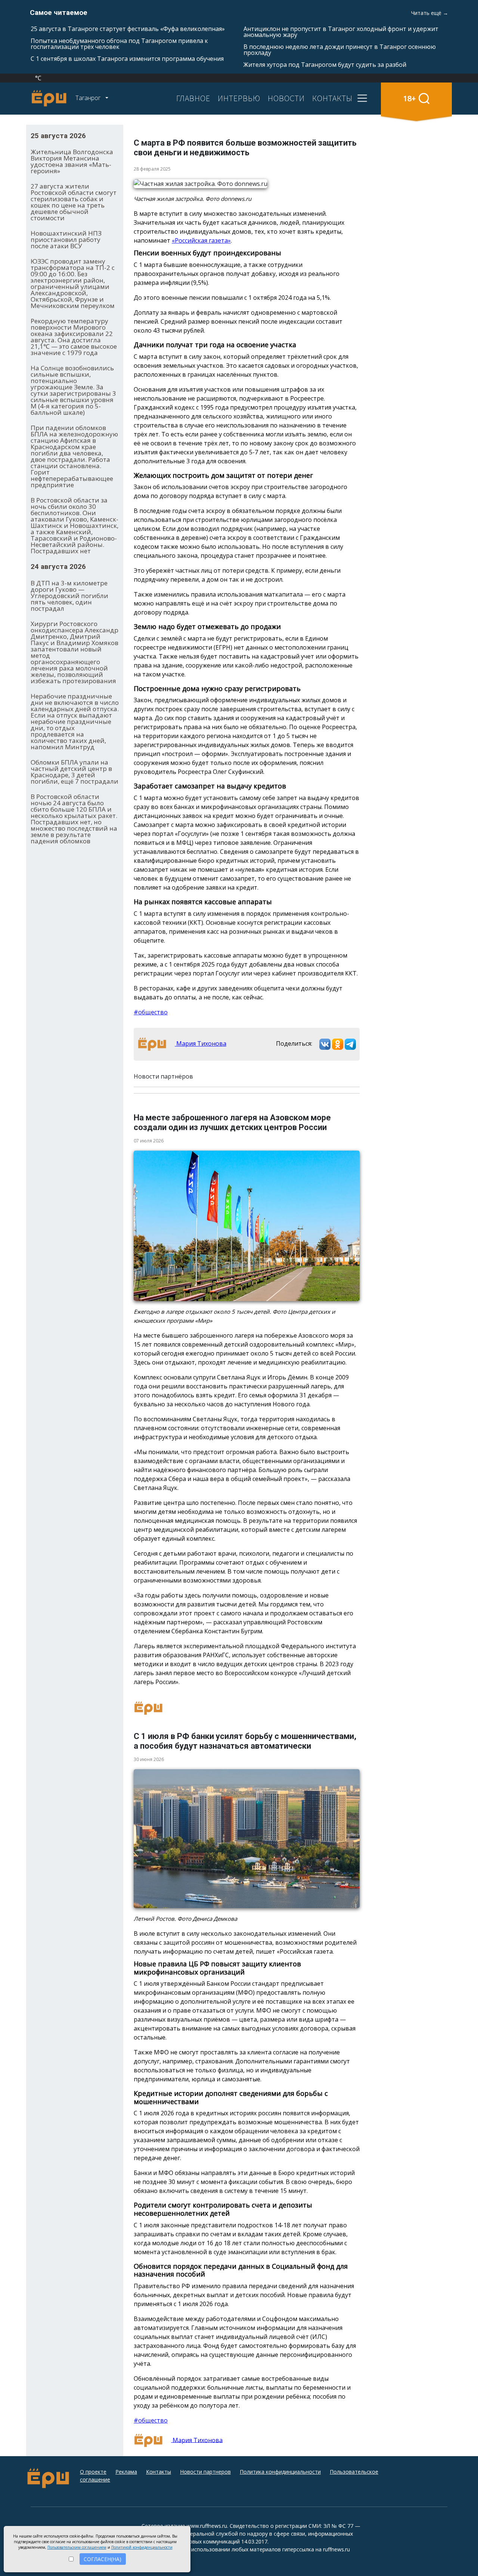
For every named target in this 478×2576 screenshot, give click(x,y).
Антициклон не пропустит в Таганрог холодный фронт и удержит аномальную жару (341, 32)
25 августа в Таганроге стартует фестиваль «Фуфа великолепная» (128, 29)
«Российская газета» (201, 240)
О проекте (93, 2472)
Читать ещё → (430, 13)
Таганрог (89, 98)
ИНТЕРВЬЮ (239, 98)
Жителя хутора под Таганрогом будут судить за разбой (325, 65)
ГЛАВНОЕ (193, 98)
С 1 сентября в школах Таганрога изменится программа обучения (127, 59)
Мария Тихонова (201, 1043)
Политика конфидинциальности (280, 2472)
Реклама (126, 2472)
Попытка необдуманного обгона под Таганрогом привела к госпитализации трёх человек (119, 44)
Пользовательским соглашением (77, 2547)
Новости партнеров (205, 2472)
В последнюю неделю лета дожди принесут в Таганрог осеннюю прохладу (340, 50)
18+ (409, 98)
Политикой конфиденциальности (142, 2547)
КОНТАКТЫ (332, 98)
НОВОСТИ (286, 98)
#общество (151, 1012)
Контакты (159, 2472)
